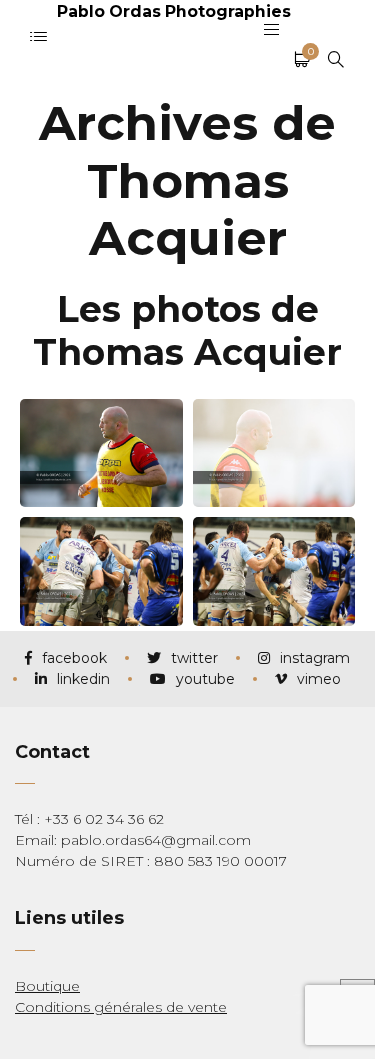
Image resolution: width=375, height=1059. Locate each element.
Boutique (47, 986)
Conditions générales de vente (121, 1007)
